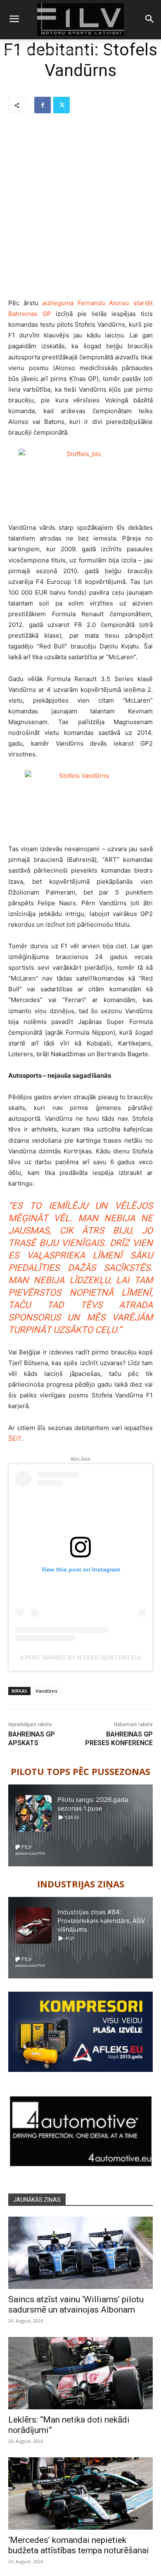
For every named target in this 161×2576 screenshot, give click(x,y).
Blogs (34, 51)
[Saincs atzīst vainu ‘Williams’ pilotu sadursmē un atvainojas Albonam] (80, 2253)
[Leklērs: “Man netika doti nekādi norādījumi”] (80, 2373)
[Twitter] (62, 105)
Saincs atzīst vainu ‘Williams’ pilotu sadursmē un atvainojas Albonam (76, 2305)
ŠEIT (15, 1439)
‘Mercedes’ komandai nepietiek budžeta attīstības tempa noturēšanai (79, 2545)
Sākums (13, 51)
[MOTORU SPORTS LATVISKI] (80, 20)
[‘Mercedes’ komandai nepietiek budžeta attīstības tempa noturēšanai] (80, 2493)
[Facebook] (43, 105)
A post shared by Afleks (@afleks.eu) (81, 1658)
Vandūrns (46, 1691)
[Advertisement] (80, 206)
